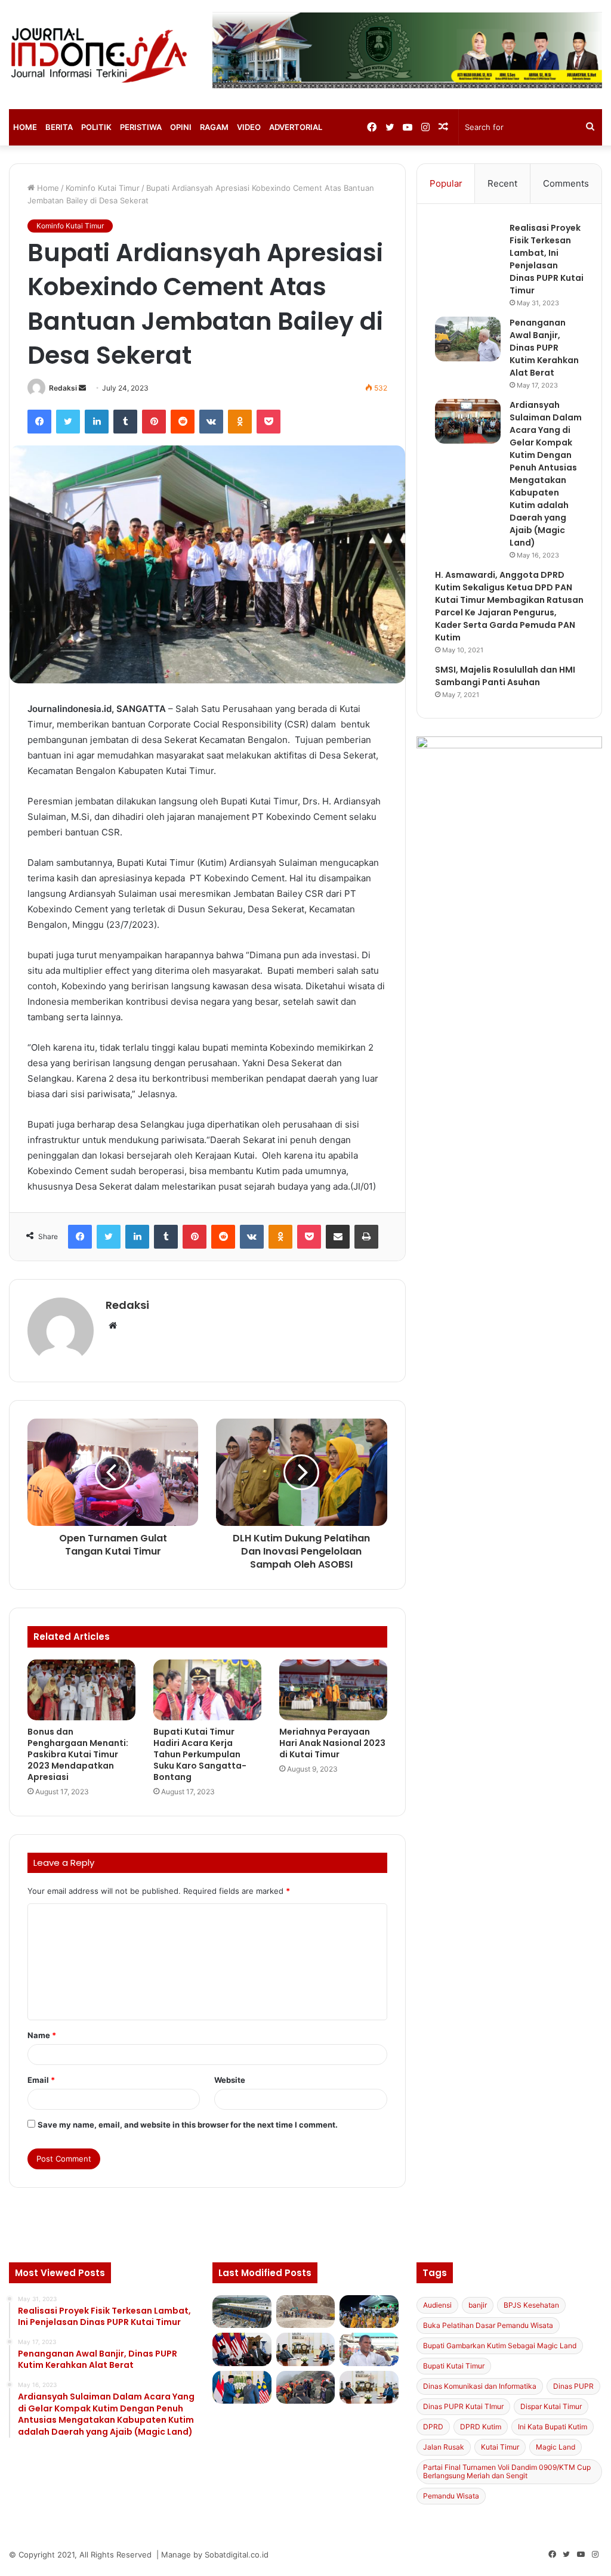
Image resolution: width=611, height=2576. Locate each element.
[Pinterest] (154, 422)
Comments (566, 183)
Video (249, 127)
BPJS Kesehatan (531, 2305)
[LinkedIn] (97, 422)
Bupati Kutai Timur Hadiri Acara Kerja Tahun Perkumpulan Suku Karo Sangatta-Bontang (200, 1754)
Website (230, 2080)
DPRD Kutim (481, 2427)
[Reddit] (183, 422)
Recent (502, 183)
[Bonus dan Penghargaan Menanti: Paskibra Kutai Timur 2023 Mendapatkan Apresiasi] (81, 1690)
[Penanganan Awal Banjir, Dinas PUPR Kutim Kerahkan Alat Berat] (468, 339)
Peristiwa (141, 127)
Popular (446, 183)
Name (42, 2035)
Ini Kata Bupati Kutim (553, 2427)
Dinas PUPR (573, 2386)
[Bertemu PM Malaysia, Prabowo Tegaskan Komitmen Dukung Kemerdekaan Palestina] (242, 2349)
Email (41, 2080)
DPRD (433, 2427)
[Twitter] (68, 422)
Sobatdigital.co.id (237, 2555)
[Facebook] (39, 422)
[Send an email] (82, 388)
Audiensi (437, 2305)
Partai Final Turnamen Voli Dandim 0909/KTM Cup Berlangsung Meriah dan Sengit (507, 2471)
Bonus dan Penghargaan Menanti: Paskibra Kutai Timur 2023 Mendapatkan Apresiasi (78, 1754)
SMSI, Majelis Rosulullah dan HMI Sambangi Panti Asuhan (505, 676)
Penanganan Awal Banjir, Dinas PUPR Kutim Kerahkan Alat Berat (544, 348)
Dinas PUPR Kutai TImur (463, 2406)
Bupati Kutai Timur (454, 2366)
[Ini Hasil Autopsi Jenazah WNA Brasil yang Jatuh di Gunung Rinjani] (305, 2388)
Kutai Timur (500, 2447)
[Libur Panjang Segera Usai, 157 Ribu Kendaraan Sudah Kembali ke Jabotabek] (242, 2312)
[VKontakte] (211, 422)
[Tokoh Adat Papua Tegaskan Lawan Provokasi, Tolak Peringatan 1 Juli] (369, 2349)
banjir (478, 2305)
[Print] (366, 1237)
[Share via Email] (338, 1237)
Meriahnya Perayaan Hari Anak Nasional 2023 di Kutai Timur (332, 1743)
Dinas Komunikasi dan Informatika (480, 2386)
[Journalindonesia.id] (102, 55)
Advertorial (296, 127)
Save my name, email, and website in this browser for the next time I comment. (188, 2125)
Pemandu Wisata (451, 2496)
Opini (181, 127)
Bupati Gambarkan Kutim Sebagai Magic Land (500, 2346)
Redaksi (63, 388)
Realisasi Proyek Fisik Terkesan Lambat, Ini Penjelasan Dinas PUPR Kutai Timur (547, 259)
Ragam (214, 127)
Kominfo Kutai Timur (103, 188)
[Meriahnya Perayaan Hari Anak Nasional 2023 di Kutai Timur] (333, 1690)
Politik (96, 127)
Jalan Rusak (444, 2447)
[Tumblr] (125, 422)
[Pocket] (269, 422)
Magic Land (556, 2447)
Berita (59, 127)
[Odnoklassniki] (240, 422)
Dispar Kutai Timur (551, 2406)
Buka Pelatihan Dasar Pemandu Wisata (488, 2325)
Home (25, 127)
